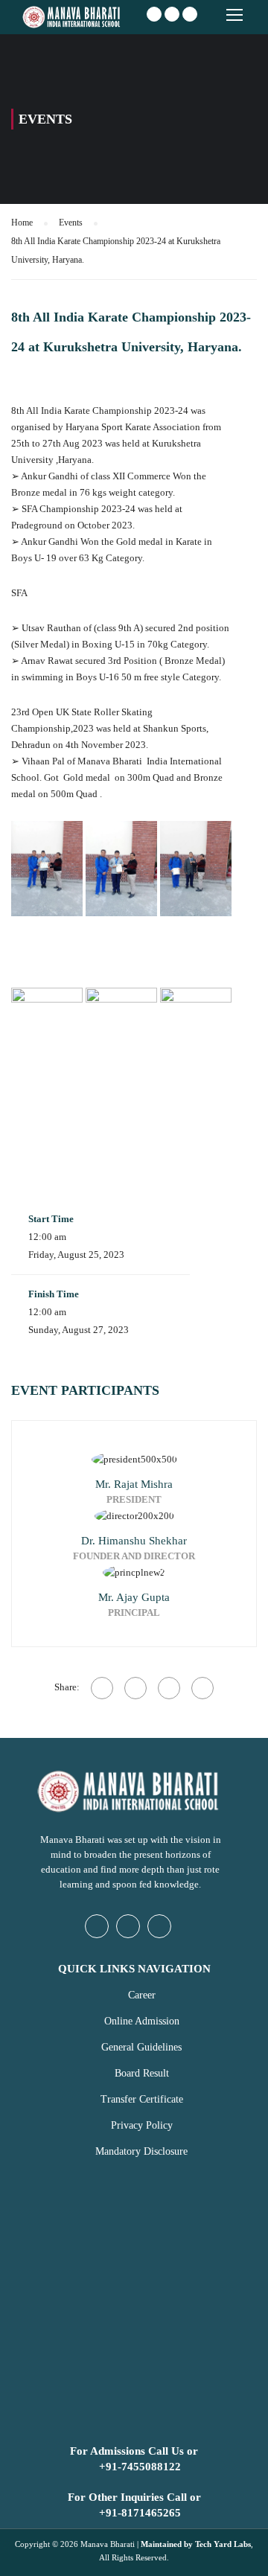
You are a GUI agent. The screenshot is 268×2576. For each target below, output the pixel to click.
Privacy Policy (142, 2125)
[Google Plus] (135, 1688)
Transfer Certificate (142, 2099)
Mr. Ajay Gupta (134, 1597)
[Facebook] (102, 1688)
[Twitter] (169, 1688)
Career (142, 1995)
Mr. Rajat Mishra (134, 1484)
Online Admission (142, 2021)
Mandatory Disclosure (141, 2151)
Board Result (142, 2073)
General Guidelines (141, 2047)
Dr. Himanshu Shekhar (134, 1541)
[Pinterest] (202, 1688)
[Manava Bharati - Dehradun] (73, 19)
